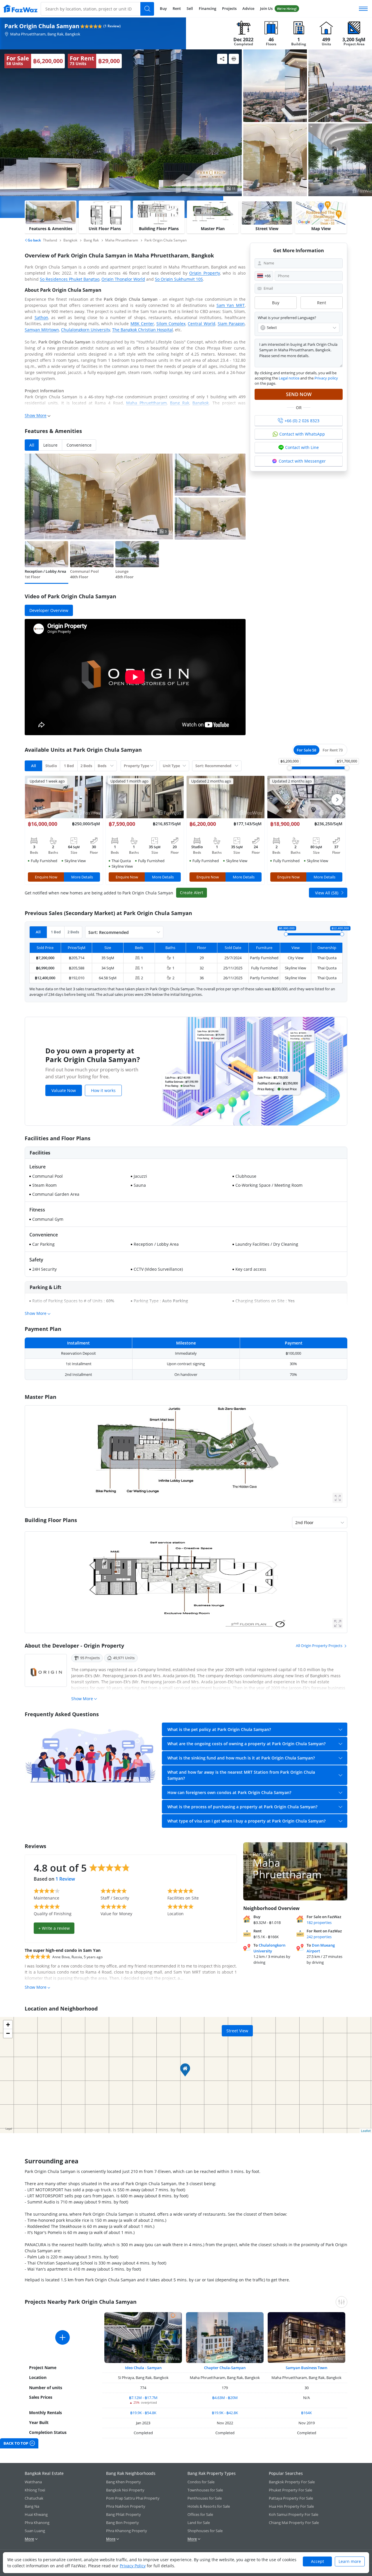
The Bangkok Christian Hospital (143, 330)
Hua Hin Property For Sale (291, 2506)
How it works (103, 1090)
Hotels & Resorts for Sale (209, 2506)
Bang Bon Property (122, 2523)
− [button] (8, 2033)
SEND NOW (299, 394)
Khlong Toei (35, 2490)
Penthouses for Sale (205, 2498)
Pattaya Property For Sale (291, 2498)
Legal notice (289, 378)
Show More (36, 415)
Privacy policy (326, 378)
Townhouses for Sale (205, 2490)
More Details (82, 877)
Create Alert (192, 893)
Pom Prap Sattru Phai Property (133, 2498)
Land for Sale (199, 2523)
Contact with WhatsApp (302, 434)
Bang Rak (180, 403)
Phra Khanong (37, 2523)
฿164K (306, 2413)
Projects (229, 8)
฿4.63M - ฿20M (225, 2398)
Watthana (33, 2482)
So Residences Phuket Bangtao (70, 279)
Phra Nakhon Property (126, 2506)
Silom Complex (171, 324)
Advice (248, 8)
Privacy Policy (133, 2566)
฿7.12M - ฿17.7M (143, 2398)
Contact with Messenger (302, 461)
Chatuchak (34, 2498)
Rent (177, 8)
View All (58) (327, 893)
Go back (34, 240)
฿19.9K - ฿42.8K (225, 2413)
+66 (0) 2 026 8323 (302, 421)
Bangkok (201, 403)
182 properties (319, 1922)
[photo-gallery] (275, 86)
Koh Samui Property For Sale (294, 2514)
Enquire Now (46, 877)
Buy (163, 8)
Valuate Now (64, 1090)
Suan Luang (35, 2531)
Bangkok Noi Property (125, 2490)
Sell (190, 8)
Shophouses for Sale (205, 2531)
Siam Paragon (231, 324)
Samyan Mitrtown (42, 330)
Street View (237, 2031)
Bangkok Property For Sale (292, 2482)
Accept (318, 2561)
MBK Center (142, 324)
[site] (20, 9)
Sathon (41, 317)
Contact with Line (302, 447)
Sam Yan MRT (231, 305)
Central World (201, 324)
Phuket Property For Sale (290, 2490)
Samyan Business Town (306, 2368)
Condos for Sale (201, 2482)
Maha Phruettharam (146, 403)
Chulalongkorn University (86, 330)
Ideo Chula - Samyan (143, 2368)
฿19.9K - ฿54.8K (143, 2413)
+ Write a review (54, 1928)
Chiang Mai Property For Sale (294, 2523)
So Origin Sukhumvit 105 (179, 279)
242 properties (319, 1937)
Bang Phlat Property (124, 2514)
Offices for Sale (200, 2514)
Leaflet (366, 2131)
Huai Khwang (36, 2514)
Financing (208, 8)
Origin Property (204, 273)
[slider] (289, 768)
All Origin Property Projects (319, 1646)
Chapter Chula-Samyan (225, 2368)
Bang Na (32, 2506)
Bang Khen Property (124, 2482)
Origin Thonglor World (123, 279)
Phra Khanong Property (127, 2531)
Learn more (350, 2561)
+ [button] (8, 2025)
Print (234, 59)
